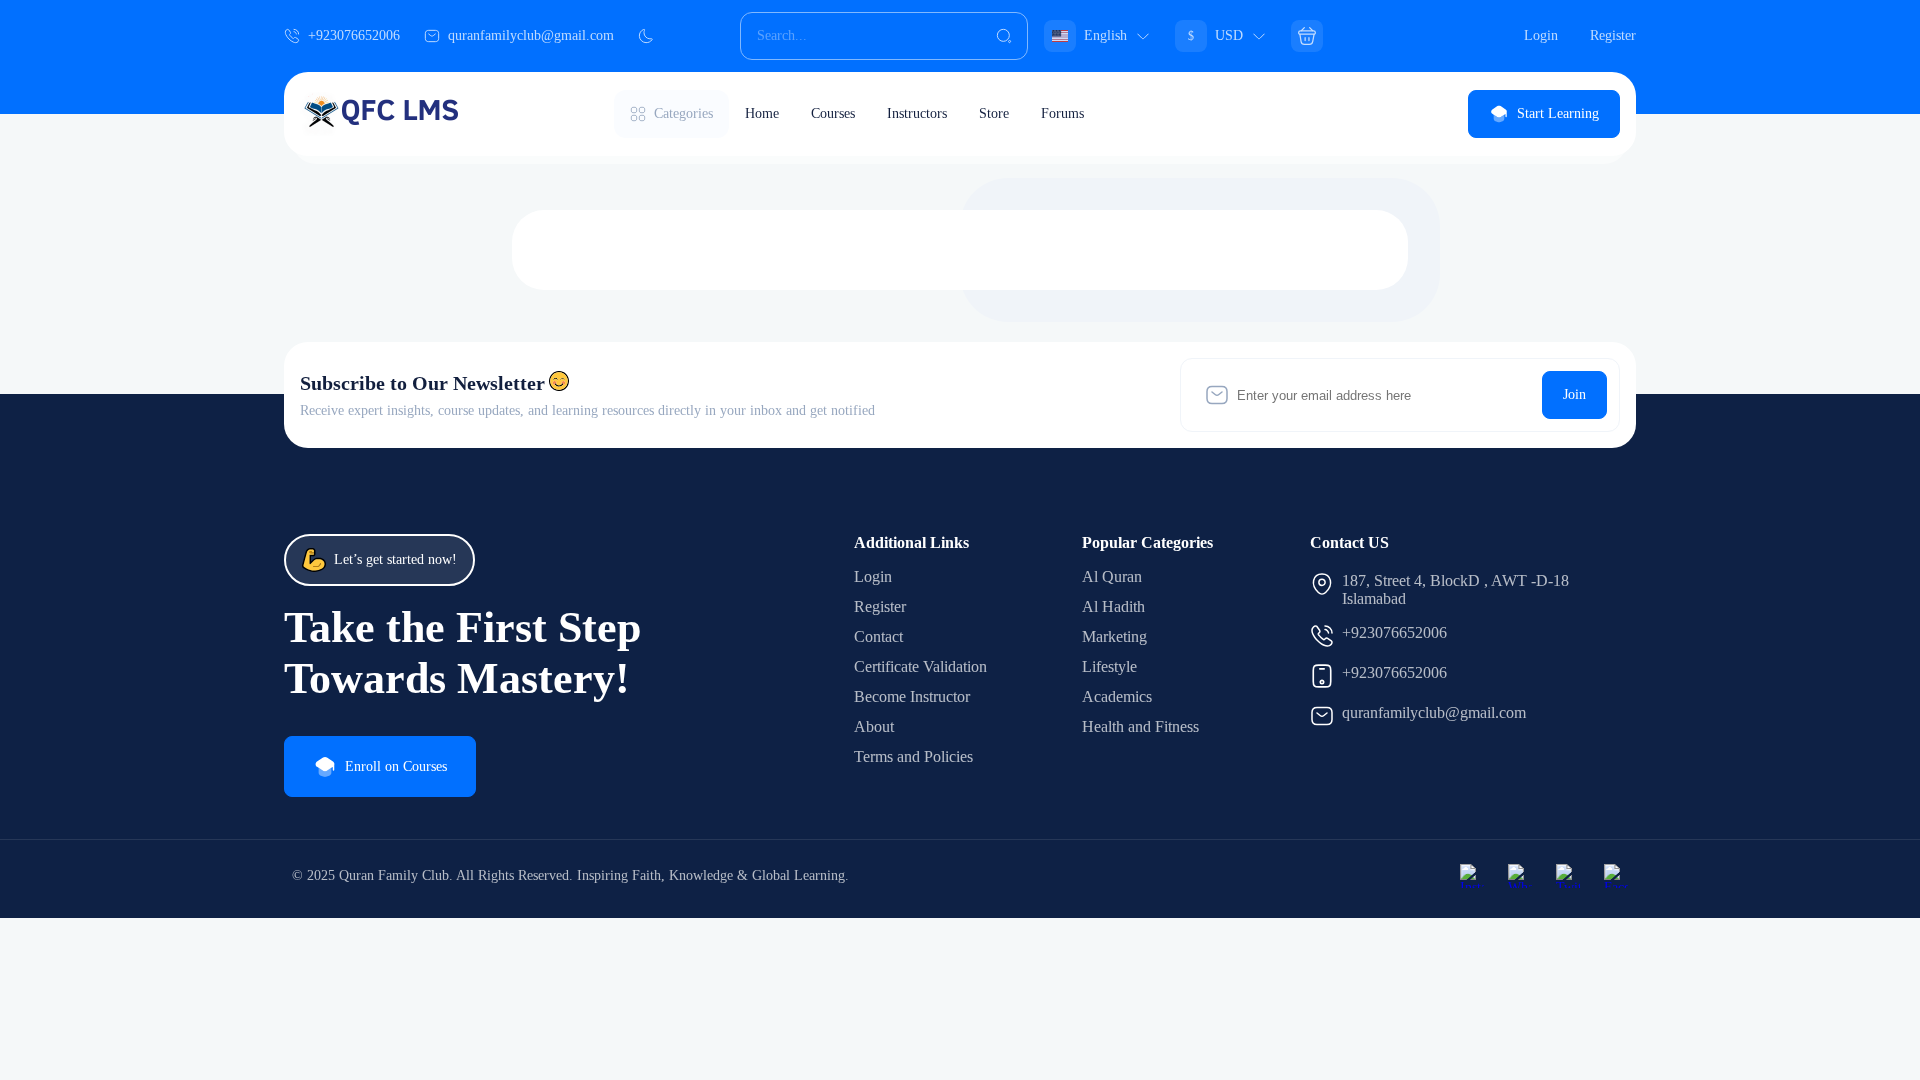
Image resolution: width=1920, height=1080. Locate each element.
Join (1574, 394)
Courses (833, 113)
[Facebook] (1616, 876)
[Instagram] (1472, 876)
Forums (1062, 113)
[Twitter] (1568, 876)
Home (762, 113)
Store (994, 113)
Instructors (917, 113)
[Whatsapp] (1520, 876)
